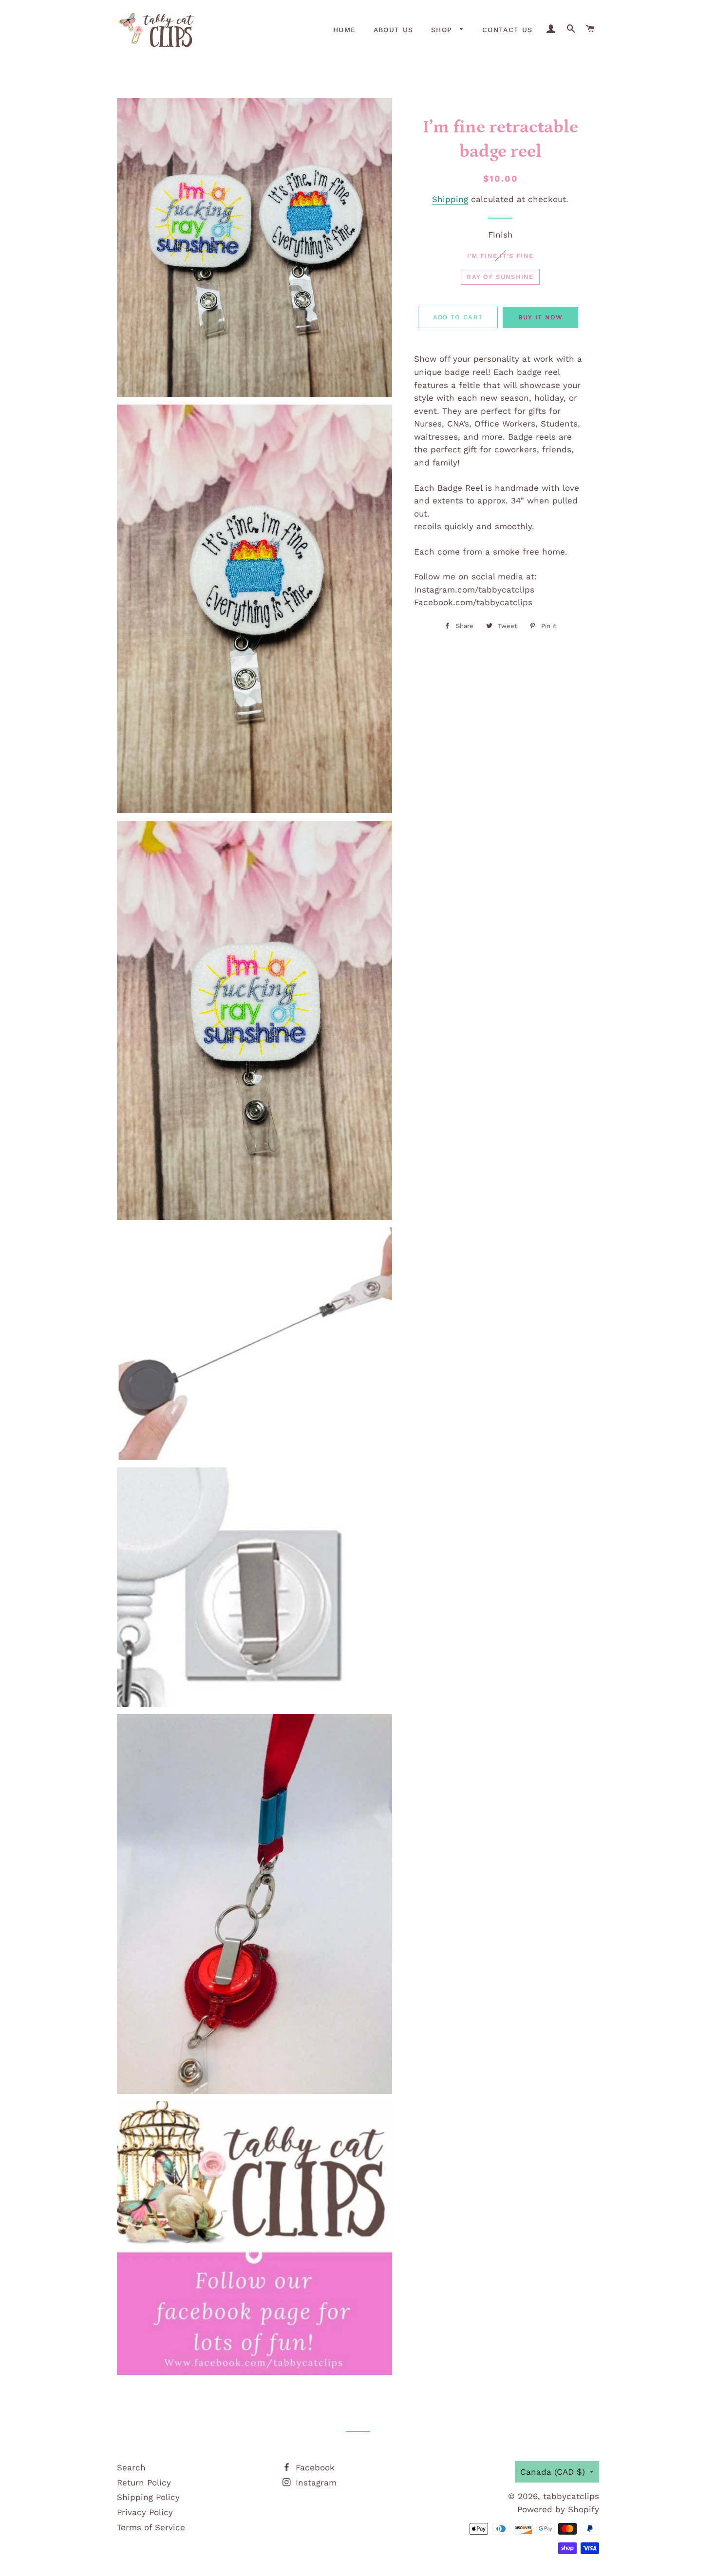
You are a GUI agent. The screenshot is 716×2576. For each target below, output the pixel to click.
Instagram (315, 2483)
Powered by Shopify (558, 2509)
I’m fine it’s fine (500, 256)
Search (131, 2467)
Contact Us (508, 30)
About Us (394, 30)
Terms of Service (151, 2527)
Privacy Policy (145, 2512)
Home (345, 30)
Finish (500, 235)
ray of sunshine (500, 277)
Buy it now (541, 317)
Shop (443, 30)
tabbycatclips (571, 2496)
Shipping (450, 199)
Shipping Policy (148, 2497)
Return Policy (144, 2483)
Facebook (314, 2467)
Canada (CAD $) (553, 2472)
